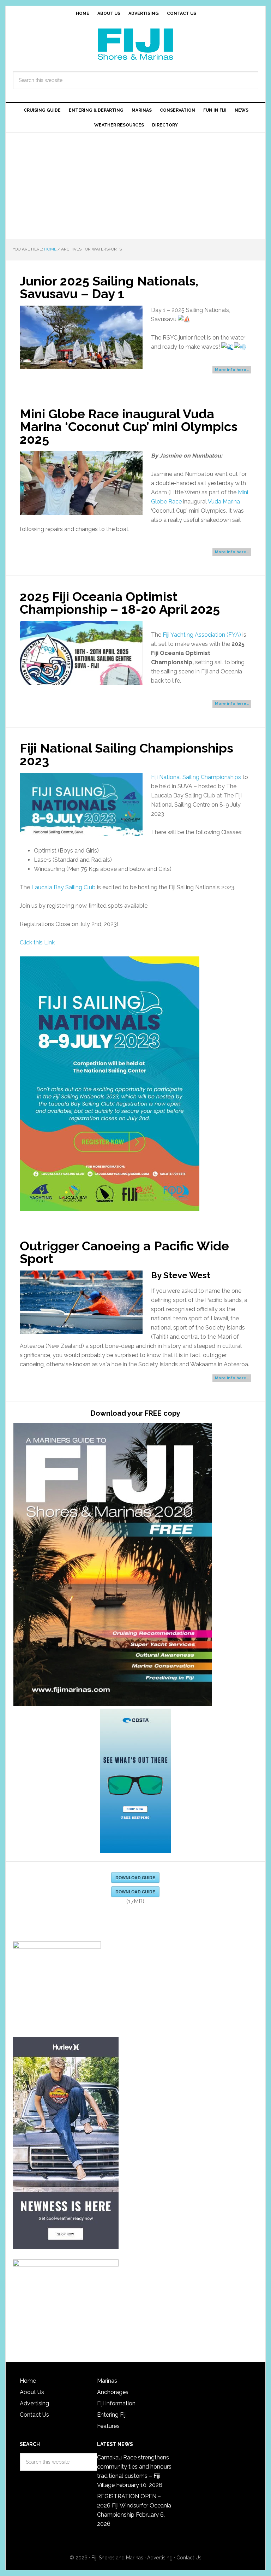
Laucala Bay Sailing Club (64, 887)
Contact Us (34, 2415)
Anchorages (113, 2392)
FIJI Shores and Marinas (135, 44)
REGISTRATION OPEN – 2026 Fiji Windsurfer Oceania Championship (134, 2506)
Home (28, 2381)
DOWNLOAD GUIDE (135, 1878)
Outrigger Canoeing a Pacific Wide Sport (124, 1252)
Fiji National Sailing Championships (196, 777)
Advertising (34, 2403)
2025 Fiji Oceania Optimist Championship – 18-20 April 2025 (120, 603)
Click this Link (37, 942)
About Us (32, 2392)
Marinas (107, 2381)
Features (108, 2426)
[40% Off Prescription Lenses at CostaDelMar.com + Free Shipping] (135, 1781)
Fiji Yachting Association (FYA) (202, 635)
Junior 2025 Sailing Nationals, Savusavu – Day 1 (109, 287)
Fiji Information (116, 2403)
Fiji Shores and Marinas (117, 2558)
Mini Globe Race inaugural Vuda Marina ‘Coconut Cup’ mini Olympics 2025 (129, 426)
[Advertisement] (135, 186)
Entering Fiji (112, 2415)
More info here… (232, 370)
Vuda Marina (224, 502)
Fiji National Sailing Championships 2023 (127, 754)
